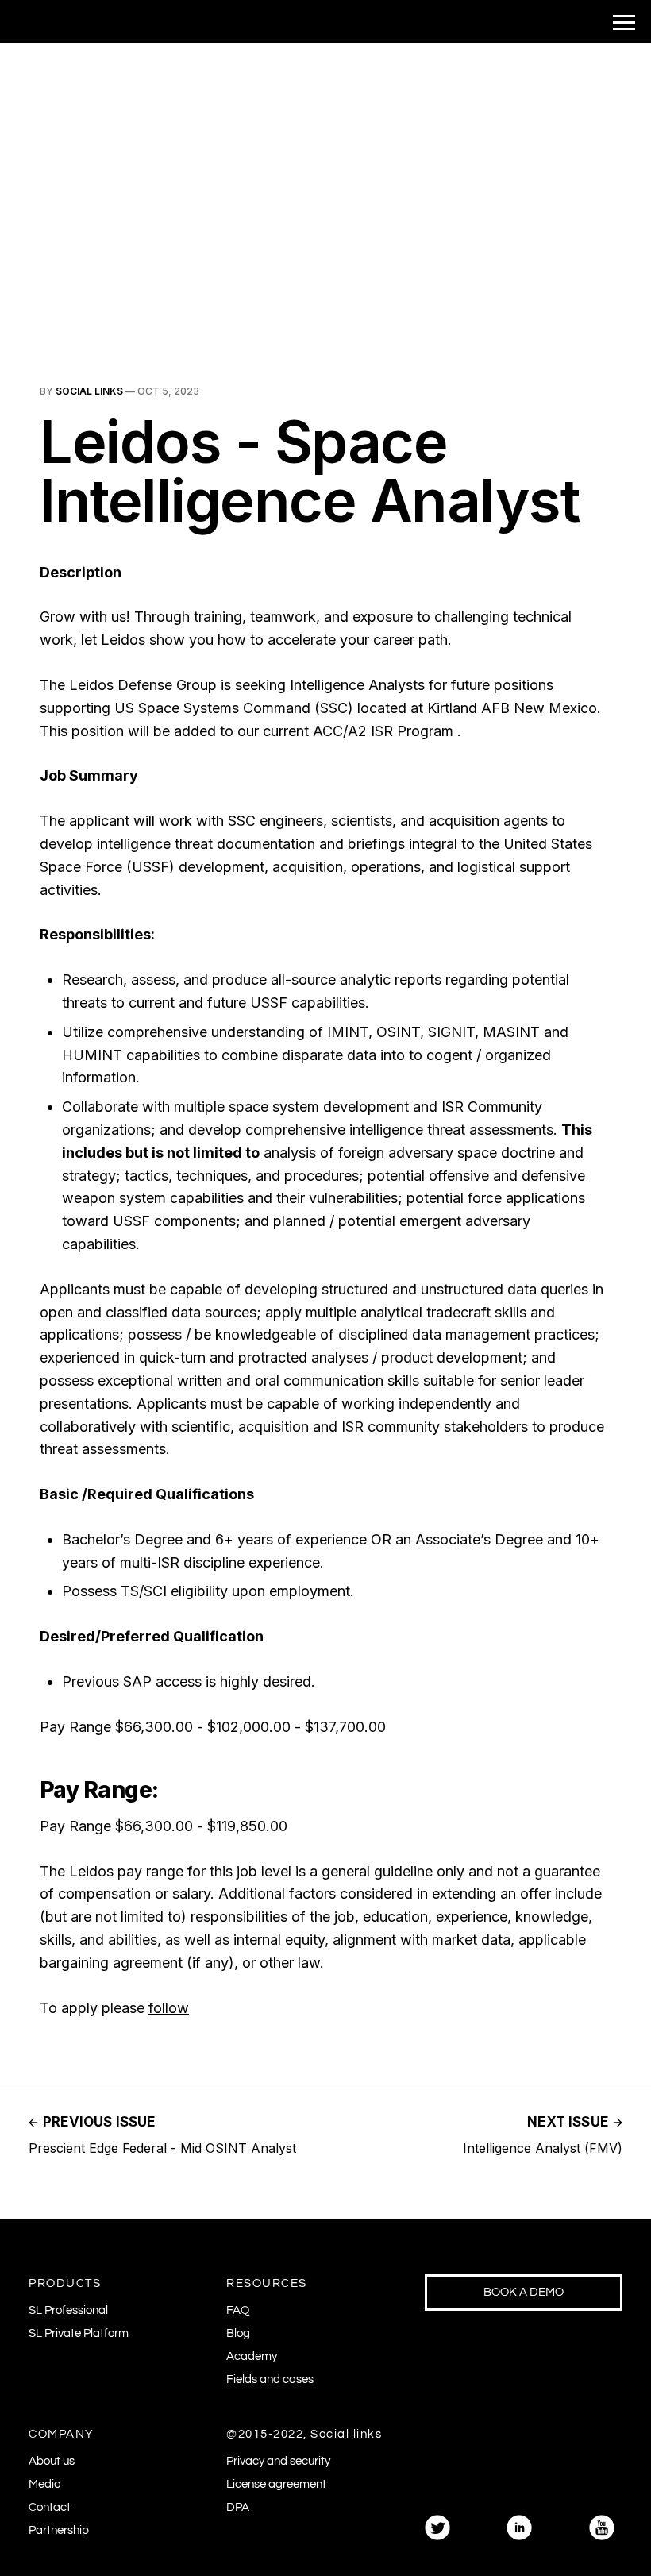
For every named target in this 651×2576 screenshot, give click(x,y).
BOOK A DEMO (524, 2292)
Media (45, 2484)
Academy (252, 2356)
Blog (238, 2333)
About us (52, 2461)
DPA (238, 2507)
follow (169, 2008)
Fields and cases (270, 2379)
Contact (50, 2507)
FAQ (238, 2310)
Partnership (59, 2530)
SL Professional (68, 2310)
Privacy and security (278, 2461)
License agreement (276, 2484)
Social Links (89, 391)
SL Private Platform (79, 2333)
